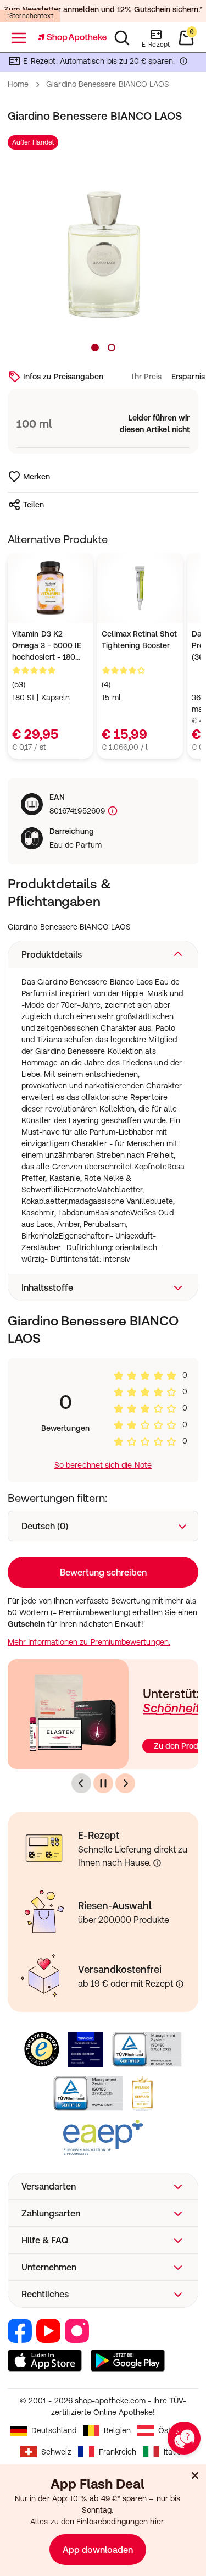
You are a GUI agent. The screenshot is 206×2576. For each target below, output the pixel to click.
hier (156, 2522)
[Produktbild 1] (95, 347)
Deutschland (54, 2430)
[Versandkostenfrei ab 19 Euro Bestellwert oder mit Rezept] (180, 1984)
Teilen (34, 505)
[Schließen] (195, 2475)
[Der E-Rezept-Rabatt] (183, 63)
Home (18, 84)
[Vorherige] (81, 1783)
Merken (37, 477)
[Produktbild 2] (112, 347)
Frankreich (118, 2452)
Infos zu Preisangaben (63, 377)
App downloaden (98, 2550)
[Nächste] (125, 1783)
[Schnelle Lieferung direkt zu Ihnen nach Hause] (157, 1863)
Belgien (117, 2430)
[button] (103, 954)
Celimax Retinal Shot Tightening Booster (139, 640)
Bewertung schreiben (103, 1572)
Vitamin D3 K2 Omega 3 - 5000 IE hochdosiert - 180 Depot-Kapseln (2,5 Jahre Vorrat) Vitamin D (47, 646)
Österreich (177, 2430)
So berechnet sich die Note (103, 1465)
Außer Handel (33, 142)
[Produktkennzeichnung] (112, 811)
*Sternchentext (30, 16)
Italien (175, 2452)
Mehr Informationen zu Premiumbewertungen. (89, 1642)
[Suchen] (122, 38)
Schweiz (56, 2452)
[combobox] (103, 1526)
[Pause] (103, 1783)
